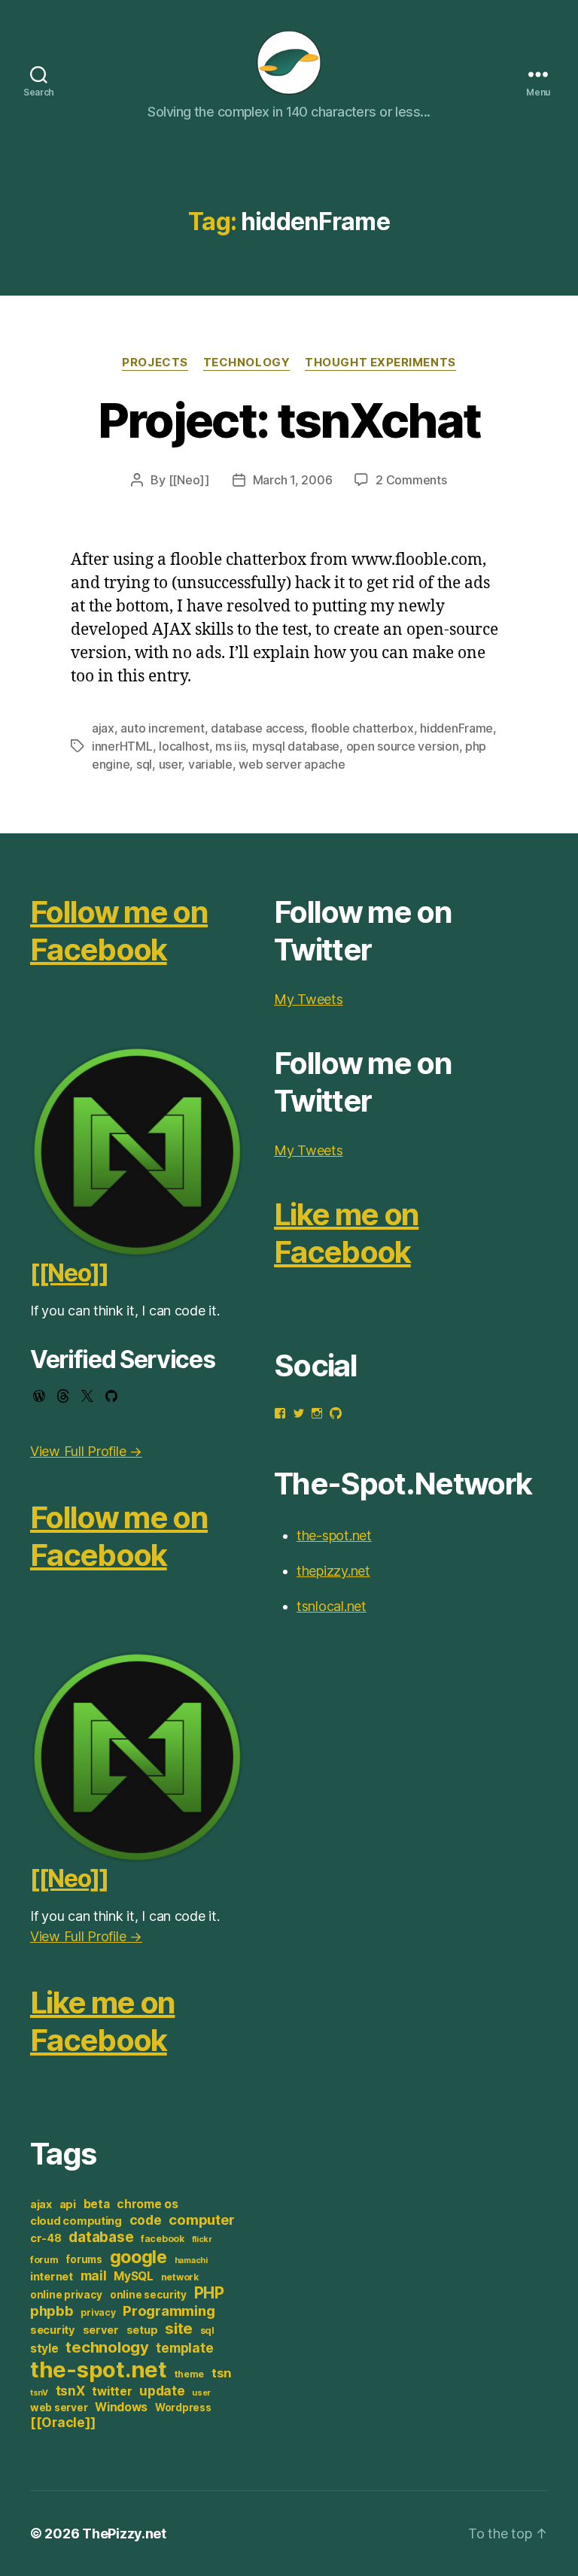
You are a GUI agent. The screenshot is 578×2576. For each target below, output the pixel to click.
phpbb (52, 2311)
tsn (222, 2373)
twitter (112, 2391)
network (180, 2277)
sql (144, 764)
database (101, 2237)
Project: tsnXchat (289, 420)
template (184, 2348)
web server (59, 2408)
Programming (169, 2311)
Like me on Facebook (102, 2021)
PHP (209, 2293)
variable (210, 764)
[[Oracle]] (62, 2422)
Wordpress (183, 2408)
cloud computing (76, 2221)
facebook (163, 2239)
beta (97, 2204)
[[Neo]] (189, 480)
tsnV (39, 2393)
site (179, 2328)
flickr (202, 2239)
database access (257, 728)
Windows (121, 2407)
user (170, 764)
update (162, 2391)
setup (142, 2330)
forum (44, 2260)
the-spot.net (99, 2370)
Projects (155, 363)
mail (94, 2276)
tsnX (70, 2391)
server (101, 2330)
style (44, 2348)
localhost (184, 746)
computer (202, 2219)
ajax (103, 728)
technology (107, 2347)
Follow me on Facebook (119, 931)
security (53, 2330)
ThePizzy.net (124, 2534)
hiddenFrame (456, 728)
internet (52, 2277)
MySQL (134, 2276)
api (68, 2204)
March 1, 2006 (293, 480)
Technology (247, 363)
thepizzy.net (333, 1571)
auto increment (162, 728)
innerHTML (122, 746)
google (138, 2257)
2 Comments (411, 480)
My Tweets (309, 999)
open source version (403, 746)
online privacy (66, 2295)
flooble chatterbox (362, 728)
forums (84, 2259)
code (146, 2220)
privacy (98, 2312)
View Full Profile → (86, 1451)
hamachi (191, 2260)
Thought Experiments (380, 363)
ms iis (230, 746)
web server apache (292, 764)
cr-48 (46, 2238)
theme (190, 2374)
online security (148, 2295)
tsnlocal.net (332, 1606)
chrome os (148, 2204)
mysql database (296, 746)
